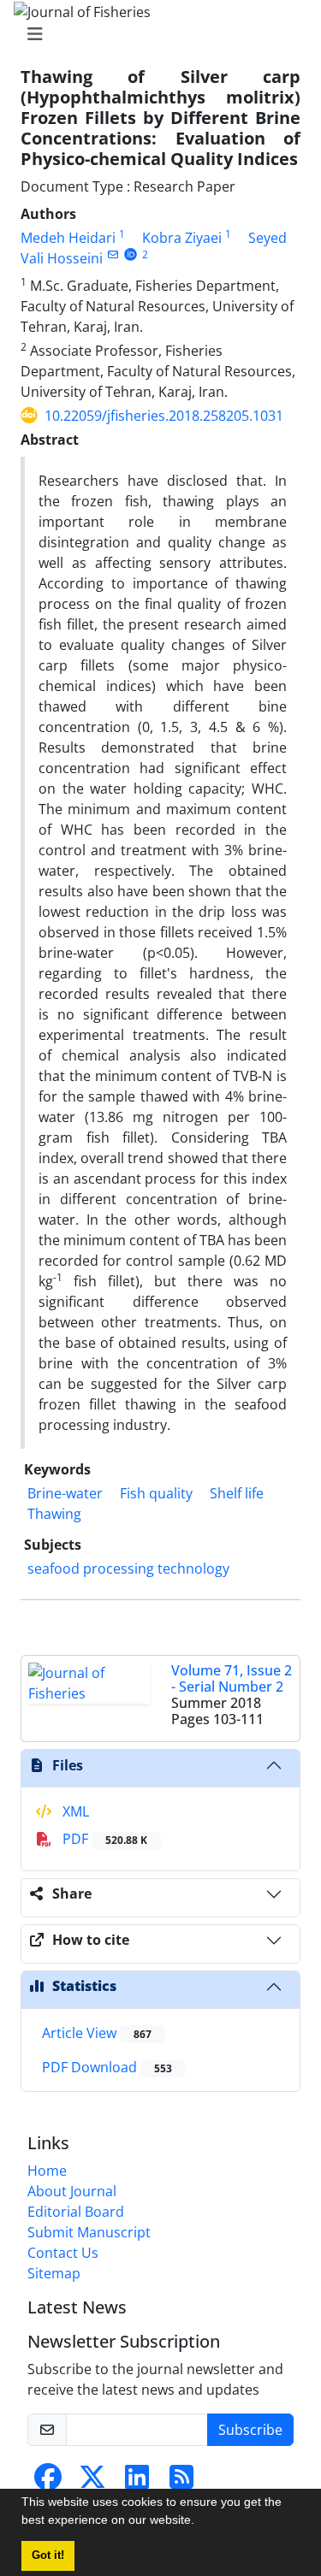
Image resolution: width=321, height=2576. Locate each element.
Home (47, 2171)
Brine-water (65, 1493)
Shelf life (237, 1493)
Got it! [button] (48, 2555)
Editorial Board (76, 2212)
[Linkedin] (137, 2482)
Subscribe (250, 2430)
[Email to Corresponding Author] (113, 254)
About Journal (72, 2191)
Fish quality (156, 1493)
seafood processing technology (128, 1569)
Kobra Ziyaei (182, 238)
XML (74, 1811)
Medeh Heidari (68, 238)
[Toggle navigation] (155, 34)
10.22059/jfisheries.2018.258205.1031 (164, 416)
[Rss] (181, 2482)
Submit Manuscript (89, 2232)
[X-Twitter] (92, 2482)
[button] (200, 2522)
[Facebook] (48, 2482)
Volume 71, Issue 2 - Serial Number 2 (232, 1678)
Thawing (54, 1514)
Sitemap (54, 2273)
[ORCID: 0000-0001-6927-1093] (131, 254)
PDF (103, 1839)
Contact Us (63, 2253)
